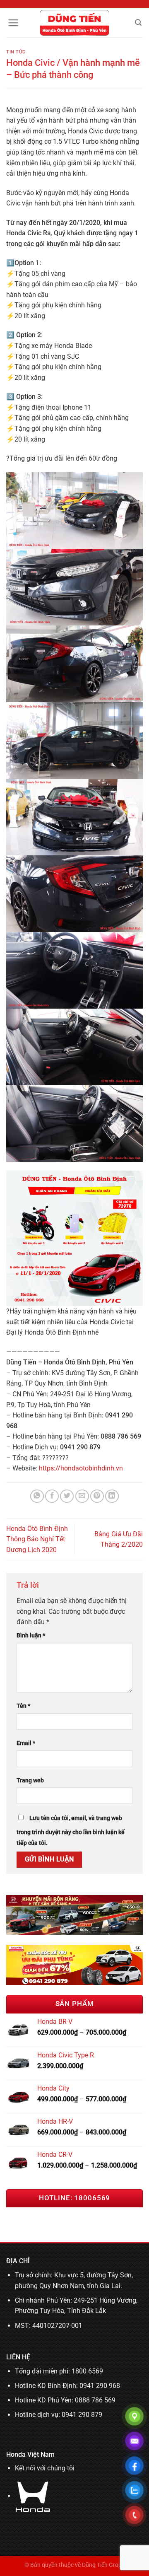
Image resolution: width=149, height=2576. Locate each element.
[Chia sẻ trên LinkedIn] (112, 1496)
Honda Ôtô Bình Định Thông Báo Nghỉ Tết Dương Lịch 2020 (37, 1539)
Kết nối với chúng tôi (45, 2468)
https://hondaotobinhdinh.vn (81, 1468)
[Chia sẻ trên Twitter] (67, 1496)
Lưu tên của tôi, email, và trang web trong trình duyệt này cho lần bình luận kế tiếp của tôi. (71, 1831)
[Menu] (13, 23)
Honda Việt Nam (30, 2454)
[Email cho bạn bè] (82, 1496)
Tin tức (16, 52)
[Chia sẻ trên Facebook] (52, 1496)
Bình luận (31, 1636)
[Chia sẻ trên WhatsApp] (37, 1496)
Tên (23, 1706)
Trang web (30, 1781)
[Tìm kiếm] (138, 23)
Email (26, 1743)
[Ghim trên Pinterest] (97, 1496)
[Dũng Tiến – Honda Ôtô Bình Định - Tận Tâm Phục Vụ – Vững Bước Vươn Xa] (75, 23)
